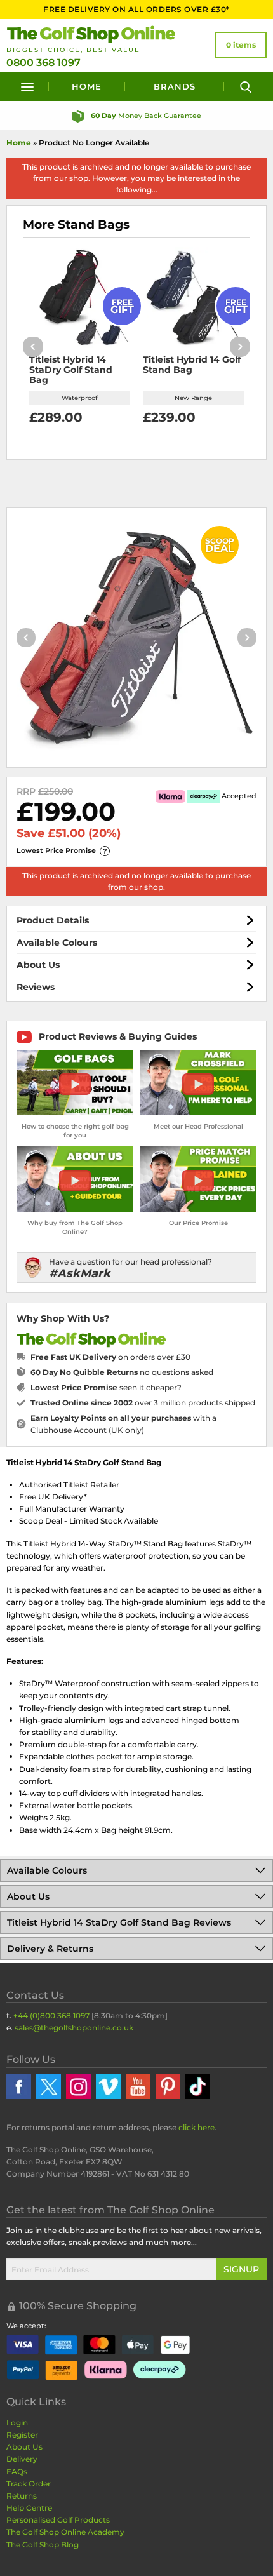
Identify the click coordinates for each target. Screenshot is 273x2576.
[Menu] (28, 87)
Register (22, 2435)
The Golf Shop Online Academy (65, 2532)
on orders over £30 (110, 1357)
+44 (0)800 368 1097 (51, 2016)
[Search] (245, 87)
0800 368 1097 (43, 63)
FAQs (17, 2472)
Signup (241, 2269)
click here (196, 2127)
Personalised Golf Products (58, 2520)
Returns (22, 2496)
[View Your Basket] (241, 45)
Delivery (22, 2459)
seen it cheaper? (106, 1387)
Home (87, 86)
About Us (38, 965)
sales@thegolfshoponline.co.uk (74, 2028)
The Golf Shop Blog (43, 2545)
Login (17, 2423)
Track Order (29, 2484)
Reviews (36, 987)
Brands (175, 86)
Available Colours (57, 943)
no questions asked (122, 1372)
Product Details (53, 920)
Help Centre (29, 2508)
